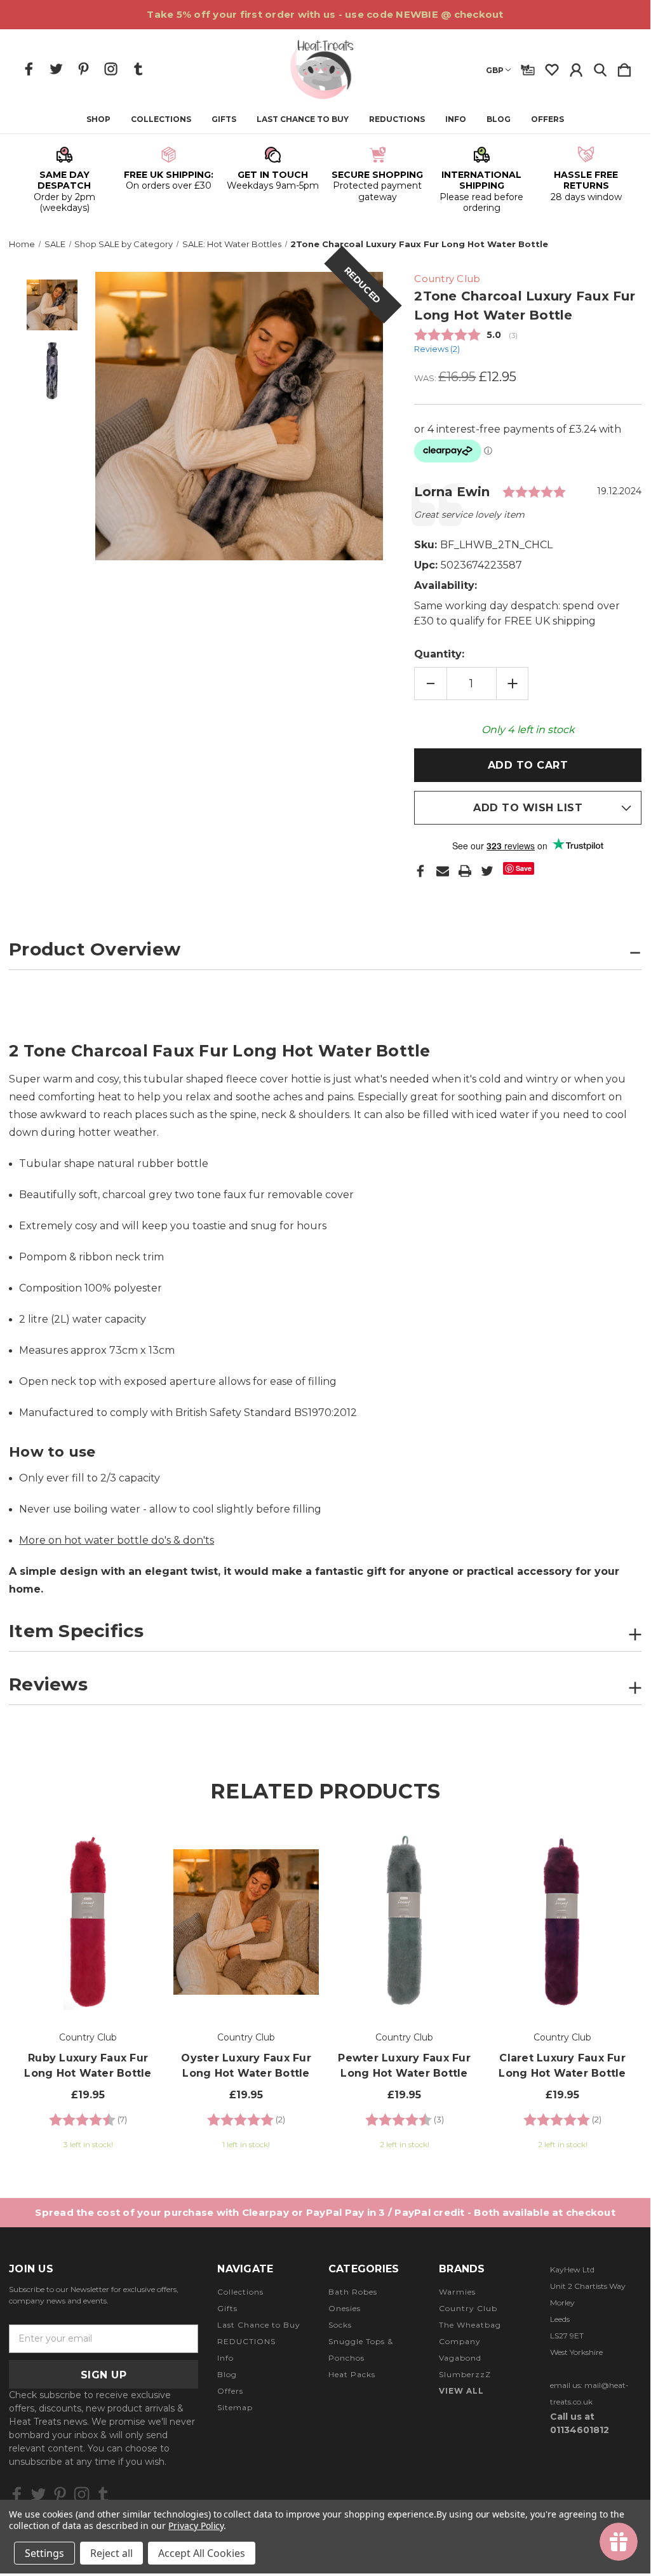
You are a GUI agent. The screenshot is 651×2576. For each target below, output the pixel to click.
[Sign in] (576, 67)
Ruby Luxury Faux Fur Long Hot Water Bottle (88, 2066)
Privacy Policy (196, 2525)
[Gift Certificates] (528, 67)
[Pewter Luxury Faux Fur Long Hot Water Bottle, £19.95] (404, 1922)
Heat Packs (352, 2374)
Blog (499, 119)
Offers (547, 119)
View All (461, 2391)
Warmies (457, 2292)
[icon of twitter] (56, 69)
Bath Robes (353, 2292)
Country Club (468, 2308)
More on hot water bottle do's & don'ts (117, 1540)
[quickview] (140, 1872)
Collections (161, 119)
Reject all (111, 2553)
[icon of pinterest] (84, 69)
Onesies (345, 2308)
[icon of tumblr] (138, 69)
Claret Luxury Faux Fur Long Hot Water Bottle (562, 2066)
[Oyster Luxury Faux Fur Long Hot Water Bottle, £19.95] (246, 1922)
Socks (340, 2325)
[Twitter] (487, 871)
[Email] (443, 871)
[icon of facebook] (29, 69)
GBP (495, 70)
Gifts (224, 119)
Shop (98, 119)
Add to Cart (88, 1979)
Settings (44, 2553)
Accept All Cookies (202, 2553)
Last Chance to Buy (303, 119)
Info (456, 119)
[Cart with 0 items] (624, 67)
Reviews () (437, 349)
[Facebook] (420, 871)
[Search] (600, 67)
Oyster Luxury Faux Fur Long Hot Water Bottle (246, 2066)
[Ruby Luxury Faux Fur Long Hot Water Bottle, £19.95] (88, 1922)
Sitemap (235, 2407)
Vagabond (460, 2358)
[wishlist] (552, 67)
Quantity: (439, 654)
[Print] (465, 871)
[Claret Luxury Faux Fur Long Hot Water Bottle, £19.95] (562, 1922)
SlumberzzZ (465, 2374)
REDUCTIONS (397, 119)
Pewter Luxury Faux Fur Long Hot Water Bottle (404, 2066)
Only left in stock (528, 730)
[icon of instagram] (111, 69)
